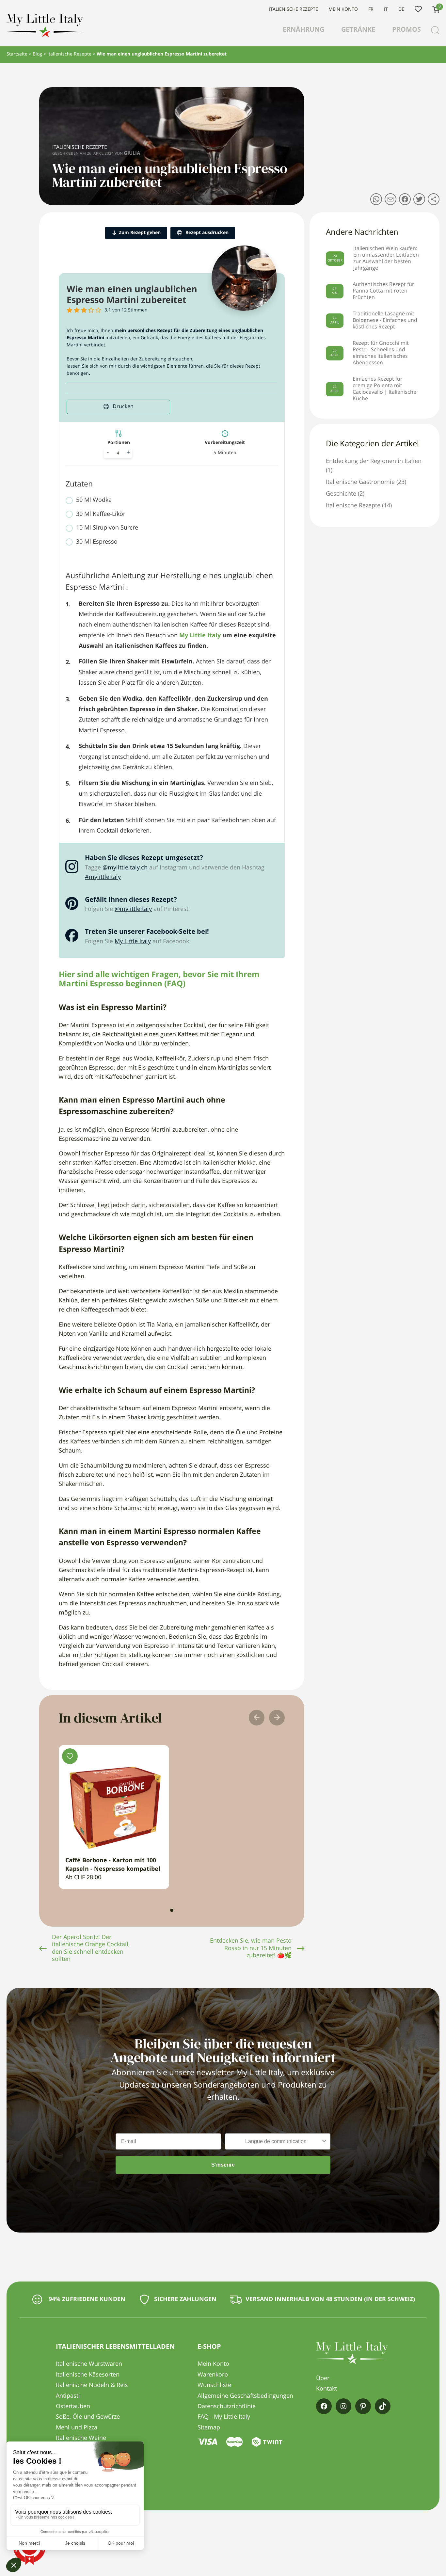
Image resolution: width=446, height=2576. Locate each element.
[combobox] (276, 2141)
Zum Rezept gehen (140, 233)
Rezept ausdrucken (206, 233)
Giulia (132, 154)
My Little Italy (133, 942)
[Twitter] (419, 199)
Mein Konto (343, 9)
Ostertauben (73, 2407)
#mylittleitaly (103, 877)
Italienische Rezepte (294, 9)
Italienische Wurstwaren (89, 2364)
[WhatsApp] (376, 199)
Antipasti (68, 2396)
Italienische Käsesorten (88, 2375)
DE (401, 9)
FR (371, 9)
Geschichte (341, 494)
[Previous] (257, 1718)
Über (323, 2378)
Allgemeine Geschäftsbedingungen (245, 2396)
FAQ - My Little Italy (224, 2417)
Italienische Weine (81, 2438)
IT (386, 9)
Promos (406, 30)
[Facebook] (405, 199)
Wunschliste (418, 9)
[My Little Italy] (45, 36)
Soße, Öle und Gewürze (88, 2417)
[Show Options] (324, 2141)
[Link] (434, 199)
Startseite (17, 54)
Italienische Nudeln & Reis (92, 2385)
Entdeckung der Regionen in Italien (374, 461)
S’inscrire (223, 2165)
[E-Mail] (390, 199)
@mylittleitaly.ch (125, 868)
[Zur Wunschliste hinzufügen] (70, 1756)
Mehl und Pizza (77, 2428)
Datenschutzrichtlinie (227, 2407)
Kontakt (327, 2389)
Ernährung (303, 30)
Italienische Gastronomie (360, 482)
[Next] (277, 1718)
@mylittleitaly (133, 909)
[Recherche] (435, 30)
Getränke (358, 30)
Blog (37, 54)
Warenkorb (213, 2375)
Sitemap (209, 2428)
